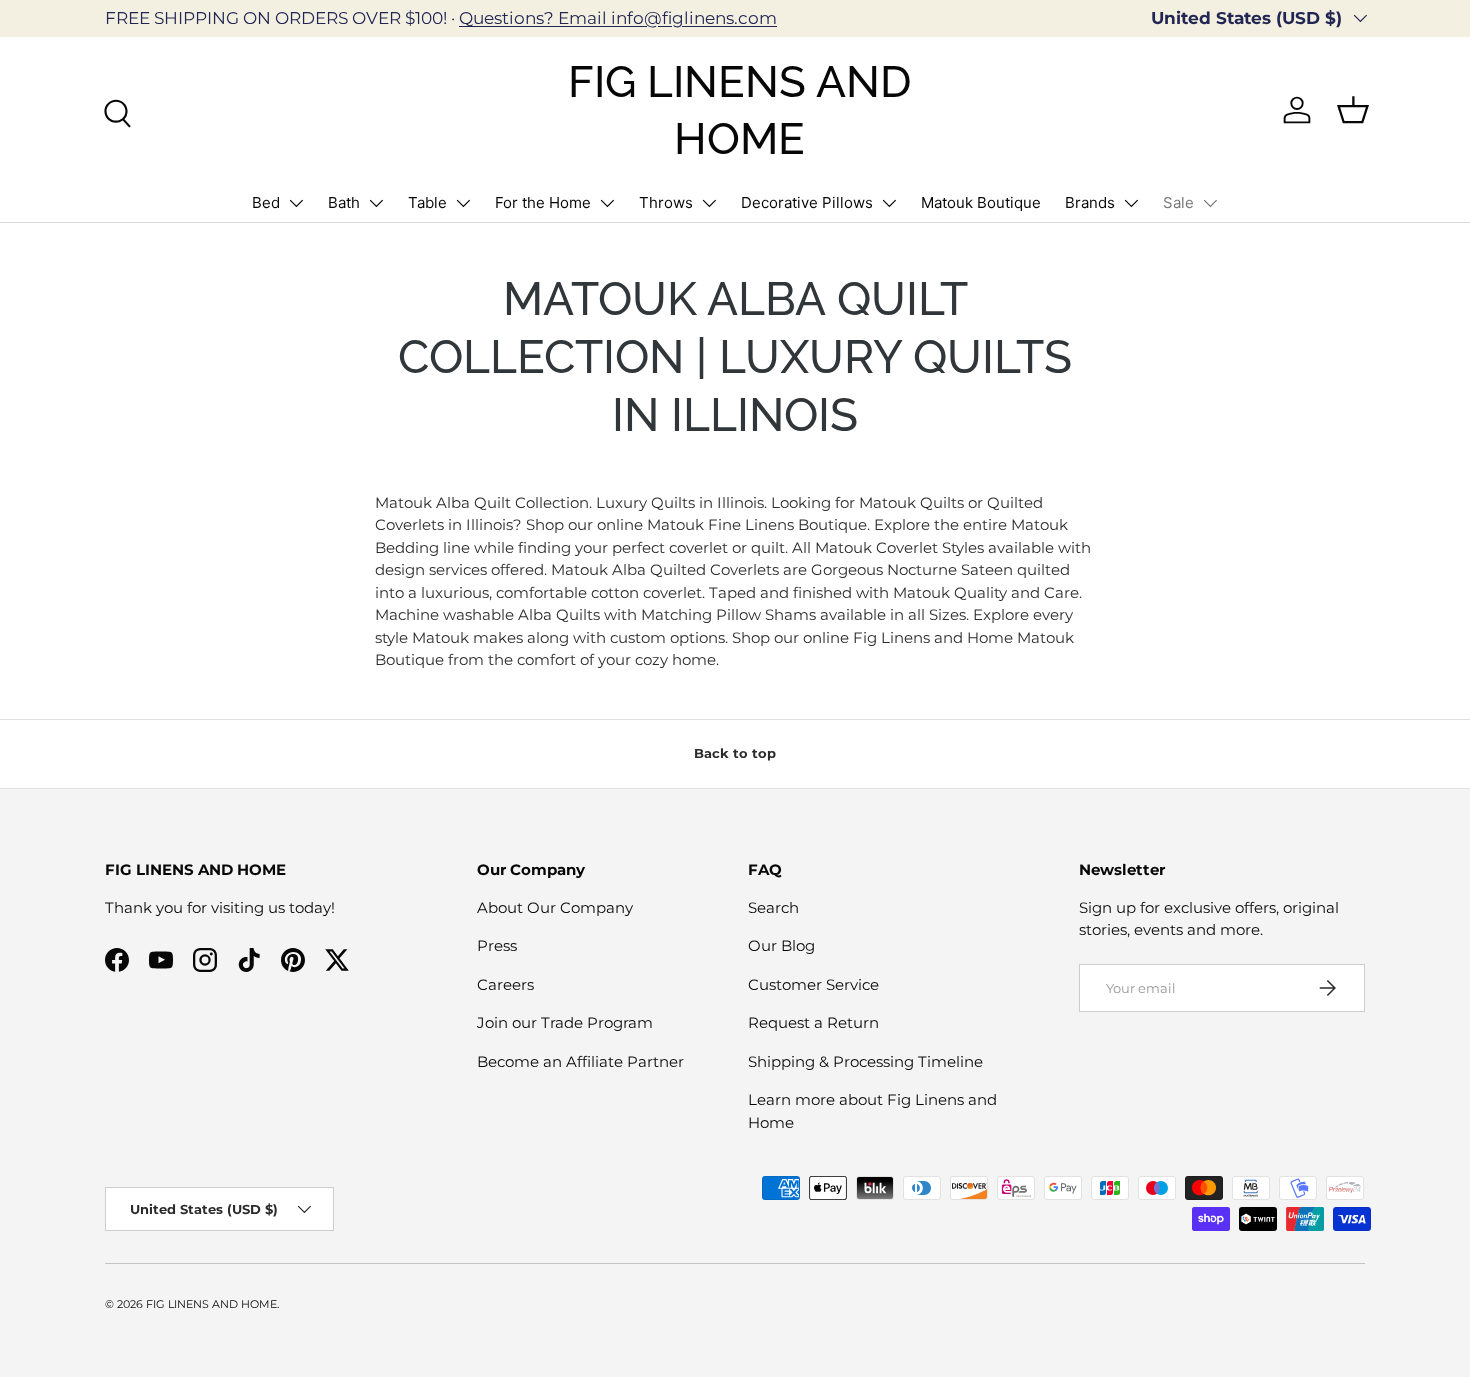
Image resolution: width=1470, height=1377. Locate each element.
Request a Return (813, 1022)
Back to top (735, 753)
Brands (1090, 202)
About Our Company (555, 907)
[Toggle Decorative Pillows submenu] (889, 203)
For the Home (543, 202)
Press (497, 945)
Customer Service (813, 984)
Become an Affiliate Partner (580, 1061)
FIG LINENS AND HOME (211, 1304)
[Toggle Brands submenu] (1131, 203)
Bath (344, 202)
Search (773, 907)
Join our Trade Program (565, 1022)
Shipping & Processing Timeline (865, 1061)
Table (427, 202)
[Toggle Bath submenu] (376, 203)
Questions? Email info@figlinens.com (618, 18)
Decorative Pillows (807, 202)
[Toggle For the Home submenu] (607, 203)
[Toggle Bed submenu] (296, 203)
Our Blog (781, 945)
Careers (505, 984)
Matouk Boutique (981, 202)
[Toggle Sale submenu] (1210, 203)
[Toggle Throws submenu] (709, 203)
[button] (1353, 110)
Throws (666, 202)
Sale (1178, 202)
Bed (266, 202)
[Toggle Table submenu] (463, 203)
